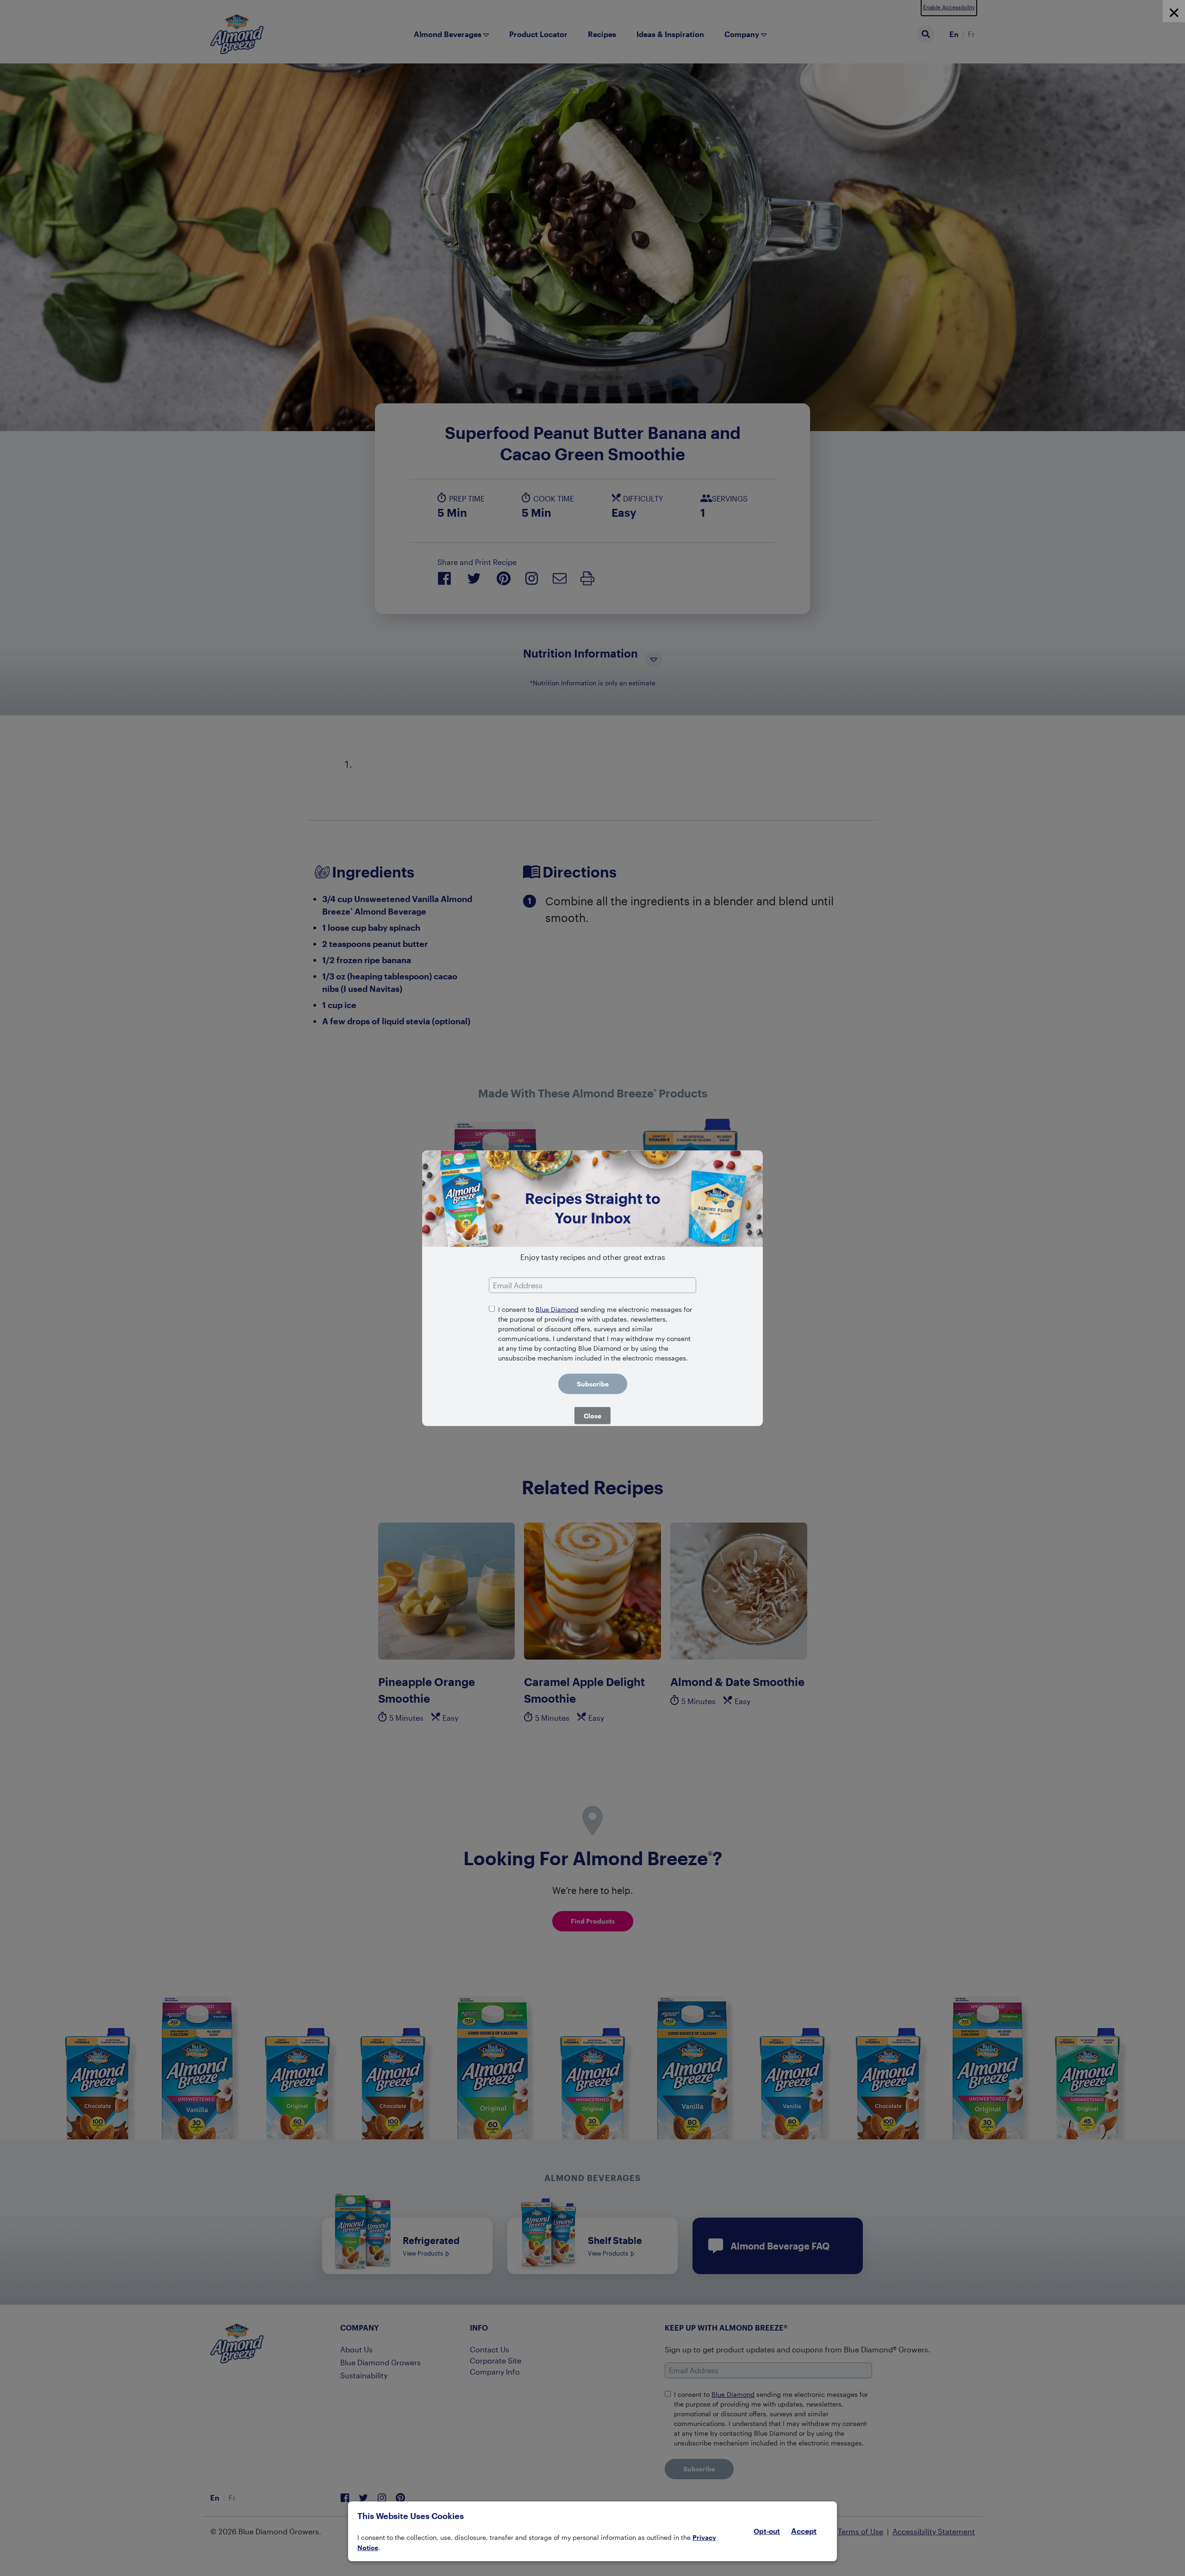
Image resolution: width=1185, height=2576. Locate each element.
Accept (804, 2531)
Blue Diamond (557, 1309)
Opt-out (767, 2531)
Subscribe (593, 1383)
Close (592, 1415)
